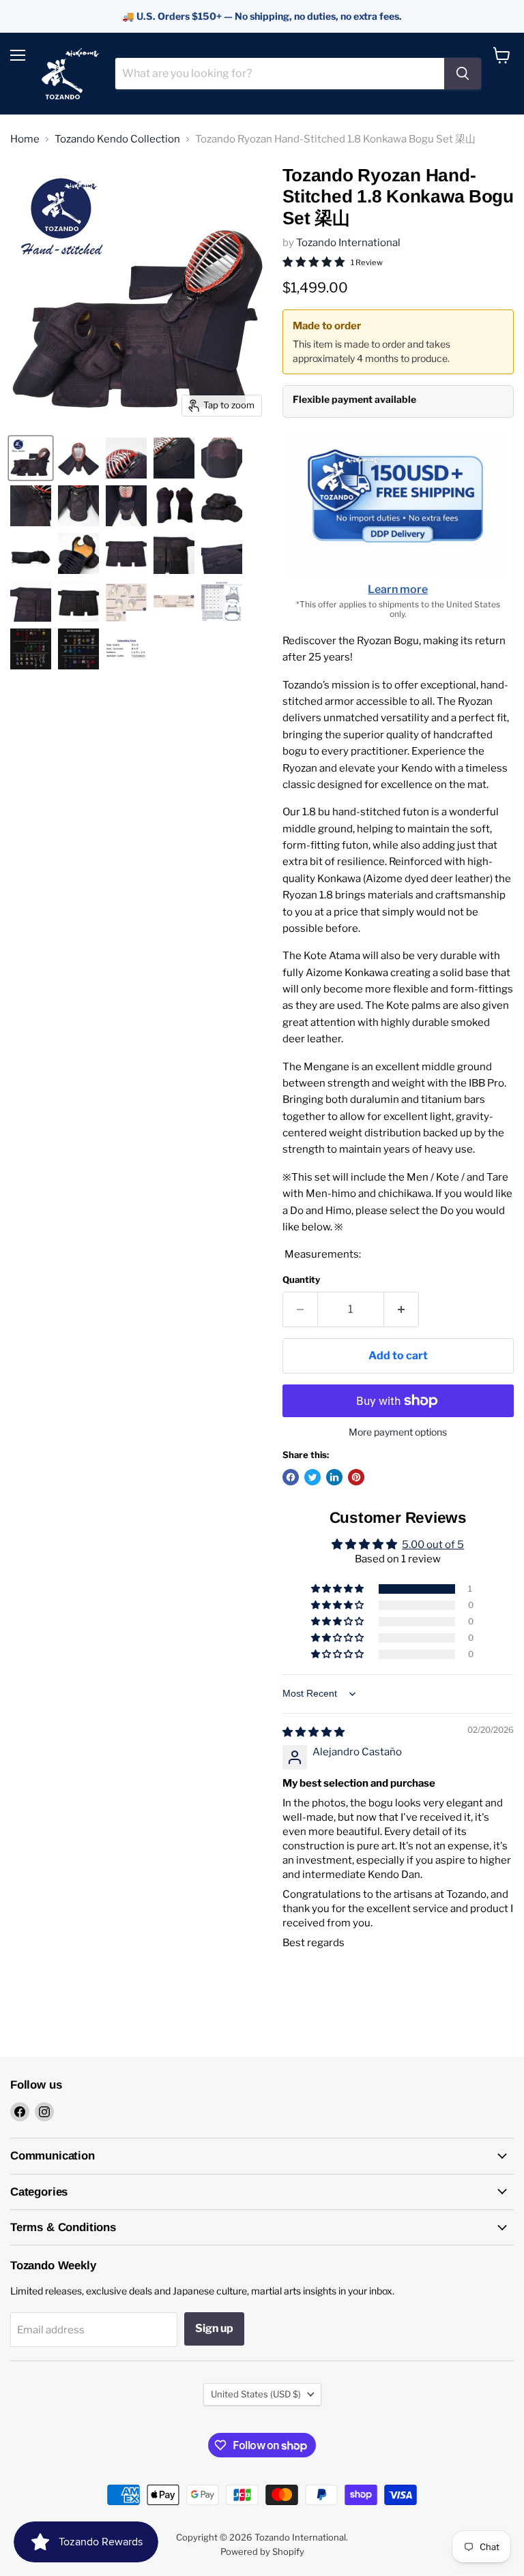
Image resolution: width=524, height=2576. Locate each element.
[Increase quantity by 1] (402, 1309)
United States (256, 2394)
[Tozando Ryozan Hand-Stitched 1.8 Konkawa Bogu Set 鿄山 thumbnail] (31, 458)
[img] (314, 1732)
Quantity (301, 1280)
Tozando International (348, 243)
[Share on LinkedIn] (334, 1477)
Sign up (214, 2328)
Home (25, 139)
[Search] (463, 74)
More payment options (398, 1432)
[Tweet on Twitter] (312, 1477)
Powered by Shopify (262, 2551)
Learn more (398, 589)
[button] (338, 1589)
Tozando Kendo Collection (117, 139)
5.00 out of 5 (433, 1545)
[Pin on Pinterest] (356, 1477)
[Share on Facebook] (291, 1477)
